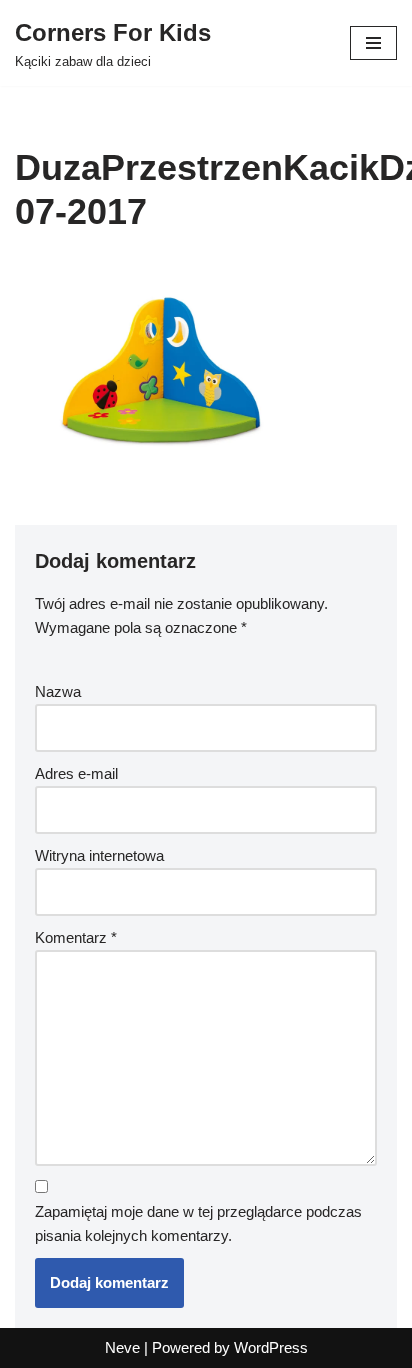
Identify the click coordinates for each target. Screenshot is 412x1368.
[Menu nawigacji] (373, 43)
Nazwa (58, 691)
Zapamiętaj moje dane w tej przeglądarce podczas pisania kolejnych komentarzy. (198, 1223)
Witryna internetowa (99, 855)
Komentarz (76, 937)
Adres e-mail (76, 773)
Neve (122, 1347)
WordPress (271, 1347)
